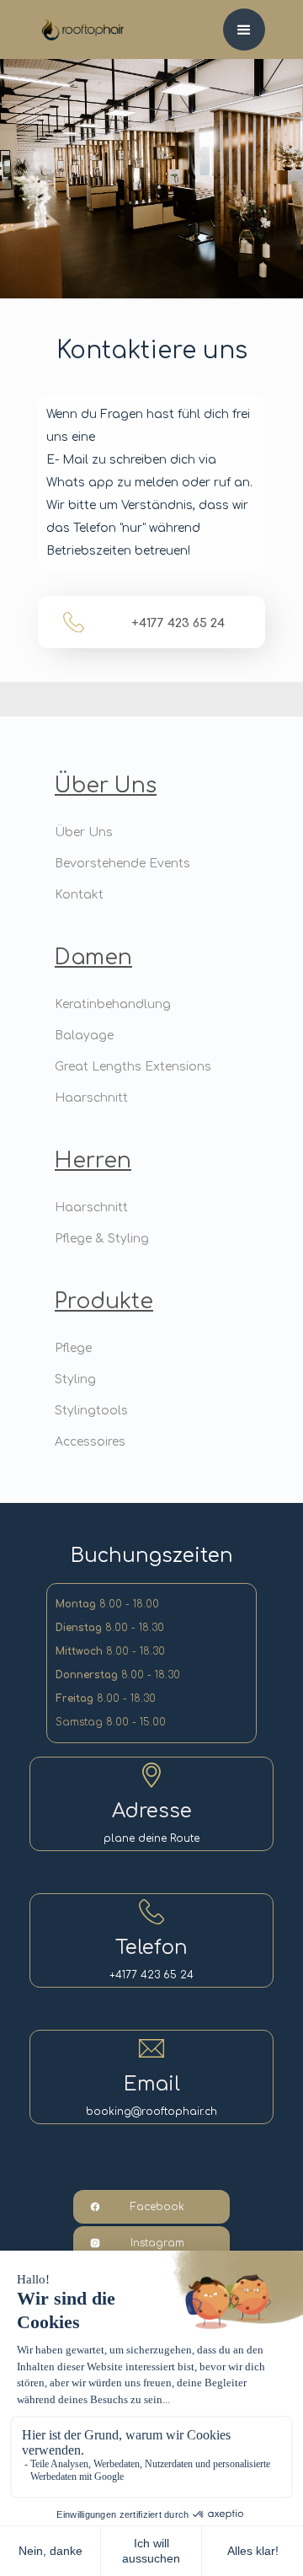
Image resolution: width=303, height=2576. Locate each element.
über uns (106, 786)
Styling (75, 1379)
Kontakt (79, 895)
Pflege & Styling (102, 1239)
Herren (93, 1161)
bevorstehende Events (122, 864)
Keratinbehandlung (113, 1004)
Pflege (73, 1348)
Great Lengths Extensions (133, 1067)
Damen (93, 958)
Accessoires (90, 1442)
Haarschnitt (91, 1098)
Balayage (84, 1036)
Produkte (104, 1301)
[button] (244, 30)
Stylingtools (91, 1411)
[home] (72, 20)
